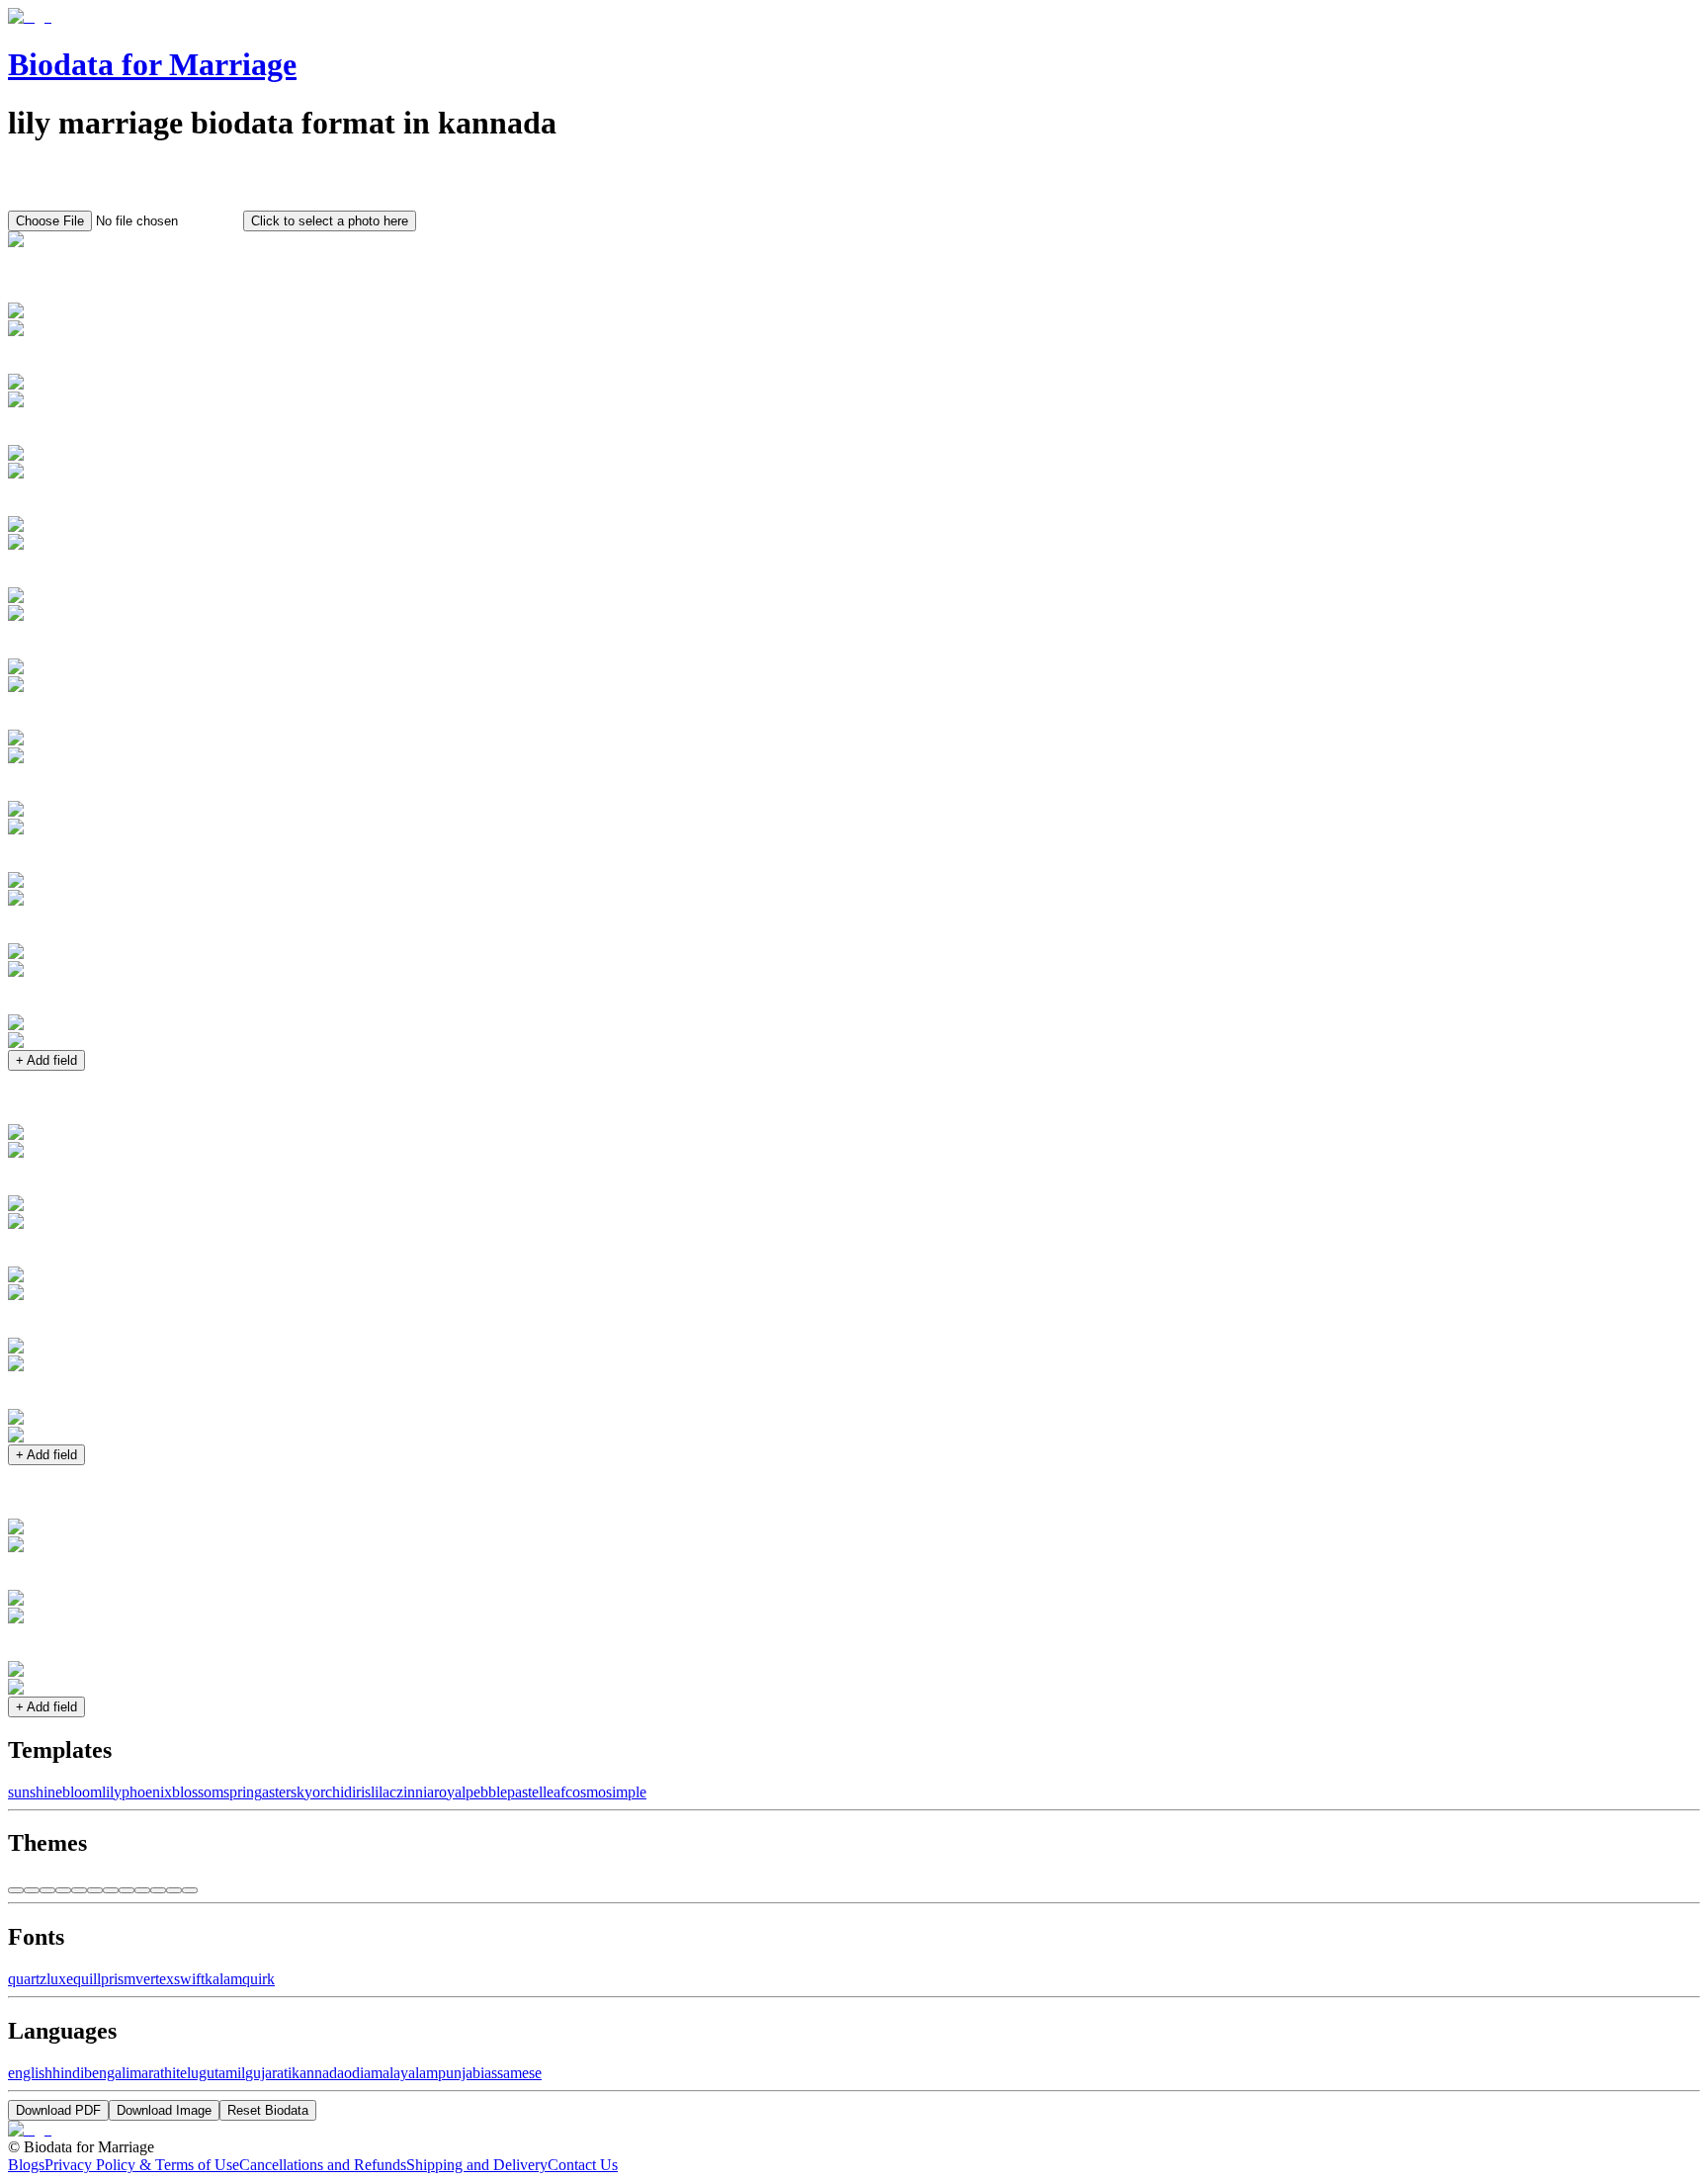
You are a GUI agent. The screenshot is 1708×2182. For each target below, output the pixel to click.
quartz (27, 1979)
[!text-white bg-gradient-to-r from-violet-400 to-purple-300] (127, 1890)
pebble (486, 1792)
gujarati (268, 2073)
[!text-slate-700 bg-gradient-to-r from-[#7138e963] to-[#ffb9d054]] (63, 1890)
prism (118, 1979)
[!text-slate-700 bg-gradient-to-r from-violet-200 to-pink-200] (32, 1890)
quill (87, 1979)
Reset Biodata (268, 2110)
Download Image (164, 2110)
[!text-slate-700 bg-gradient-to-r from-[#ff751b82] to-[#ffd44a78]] (111, 1890)
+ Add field (46, 1060)
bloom (82, 1792)
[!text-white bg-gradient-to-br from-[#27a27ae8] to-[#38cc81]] (158, 1890)
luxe (60, 1979)
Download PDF (58, 2110)
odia (357, 2073)
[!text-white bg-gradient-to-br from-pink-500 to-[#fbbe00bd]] (190, 1890)
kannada (318, 2073)
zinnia (415, 1792)
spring (243, 1792)
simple (626, 1792)
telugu (195, 2073)
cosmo (586, 1792)
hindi (68, 2073)
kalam (223, 1979)
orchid (332, 1792)
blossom (198, 1792)
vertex (155, 1979)
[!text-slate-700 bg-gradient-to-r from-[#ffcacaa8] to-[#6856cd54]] (95, 1890)
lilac (384, 1792)
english (30, 2073)
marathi (153, 2073)
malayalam (404, 2073)
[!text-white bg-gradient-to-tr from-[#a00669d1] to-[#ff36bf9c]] (174, 1890)
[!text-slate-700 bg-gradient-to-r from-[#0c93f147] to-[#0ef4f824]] (79, 1890)
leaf (554, 1792)
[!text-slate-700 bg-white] (16, 1890)
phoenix (147, 1792)
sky (301, 1792)
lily (112, 1792)
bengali (107, 2073)
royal (450, 1792)
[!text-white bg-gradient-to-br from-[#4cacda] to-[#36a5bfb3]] (142, 1890)
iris (361, 1792)
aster (276, 1792)
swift (189, 1979)
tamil (230, 2073)
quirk (258, 1979)
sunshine (35, 1792)
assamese (513, 2073)
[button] (854, 285)
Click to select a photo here (330, 221)
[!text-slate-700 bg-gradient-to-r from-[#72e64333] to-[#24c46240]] (47, 1890)
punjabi (461, 2073)
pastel (525, 1792)
